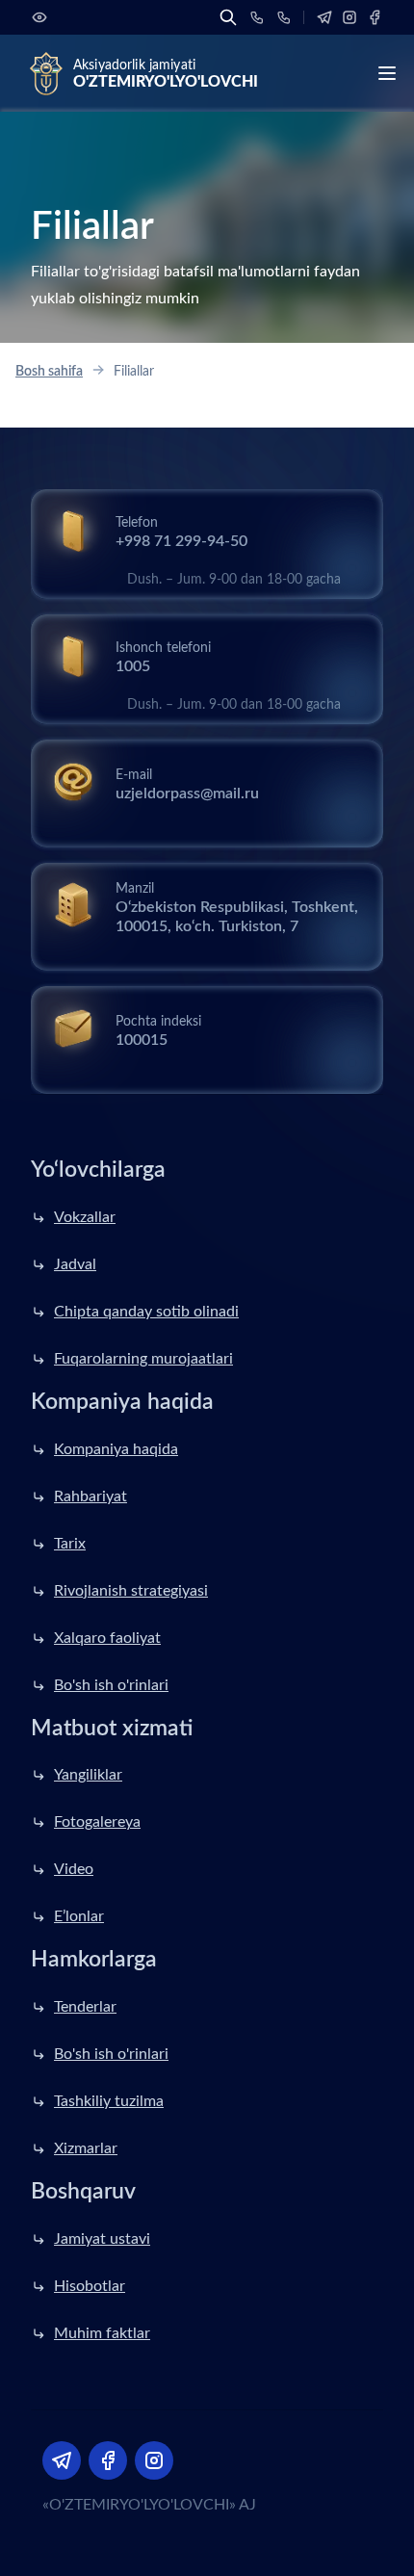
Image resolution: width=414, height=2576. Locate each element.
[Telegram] (324, 17)
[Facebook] (375, 17)
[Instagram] (349, 17)
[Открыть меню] (387, 73)
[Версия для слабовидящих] (39, 17)
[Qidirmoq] (228, 17)
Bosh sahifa (49, 372)
